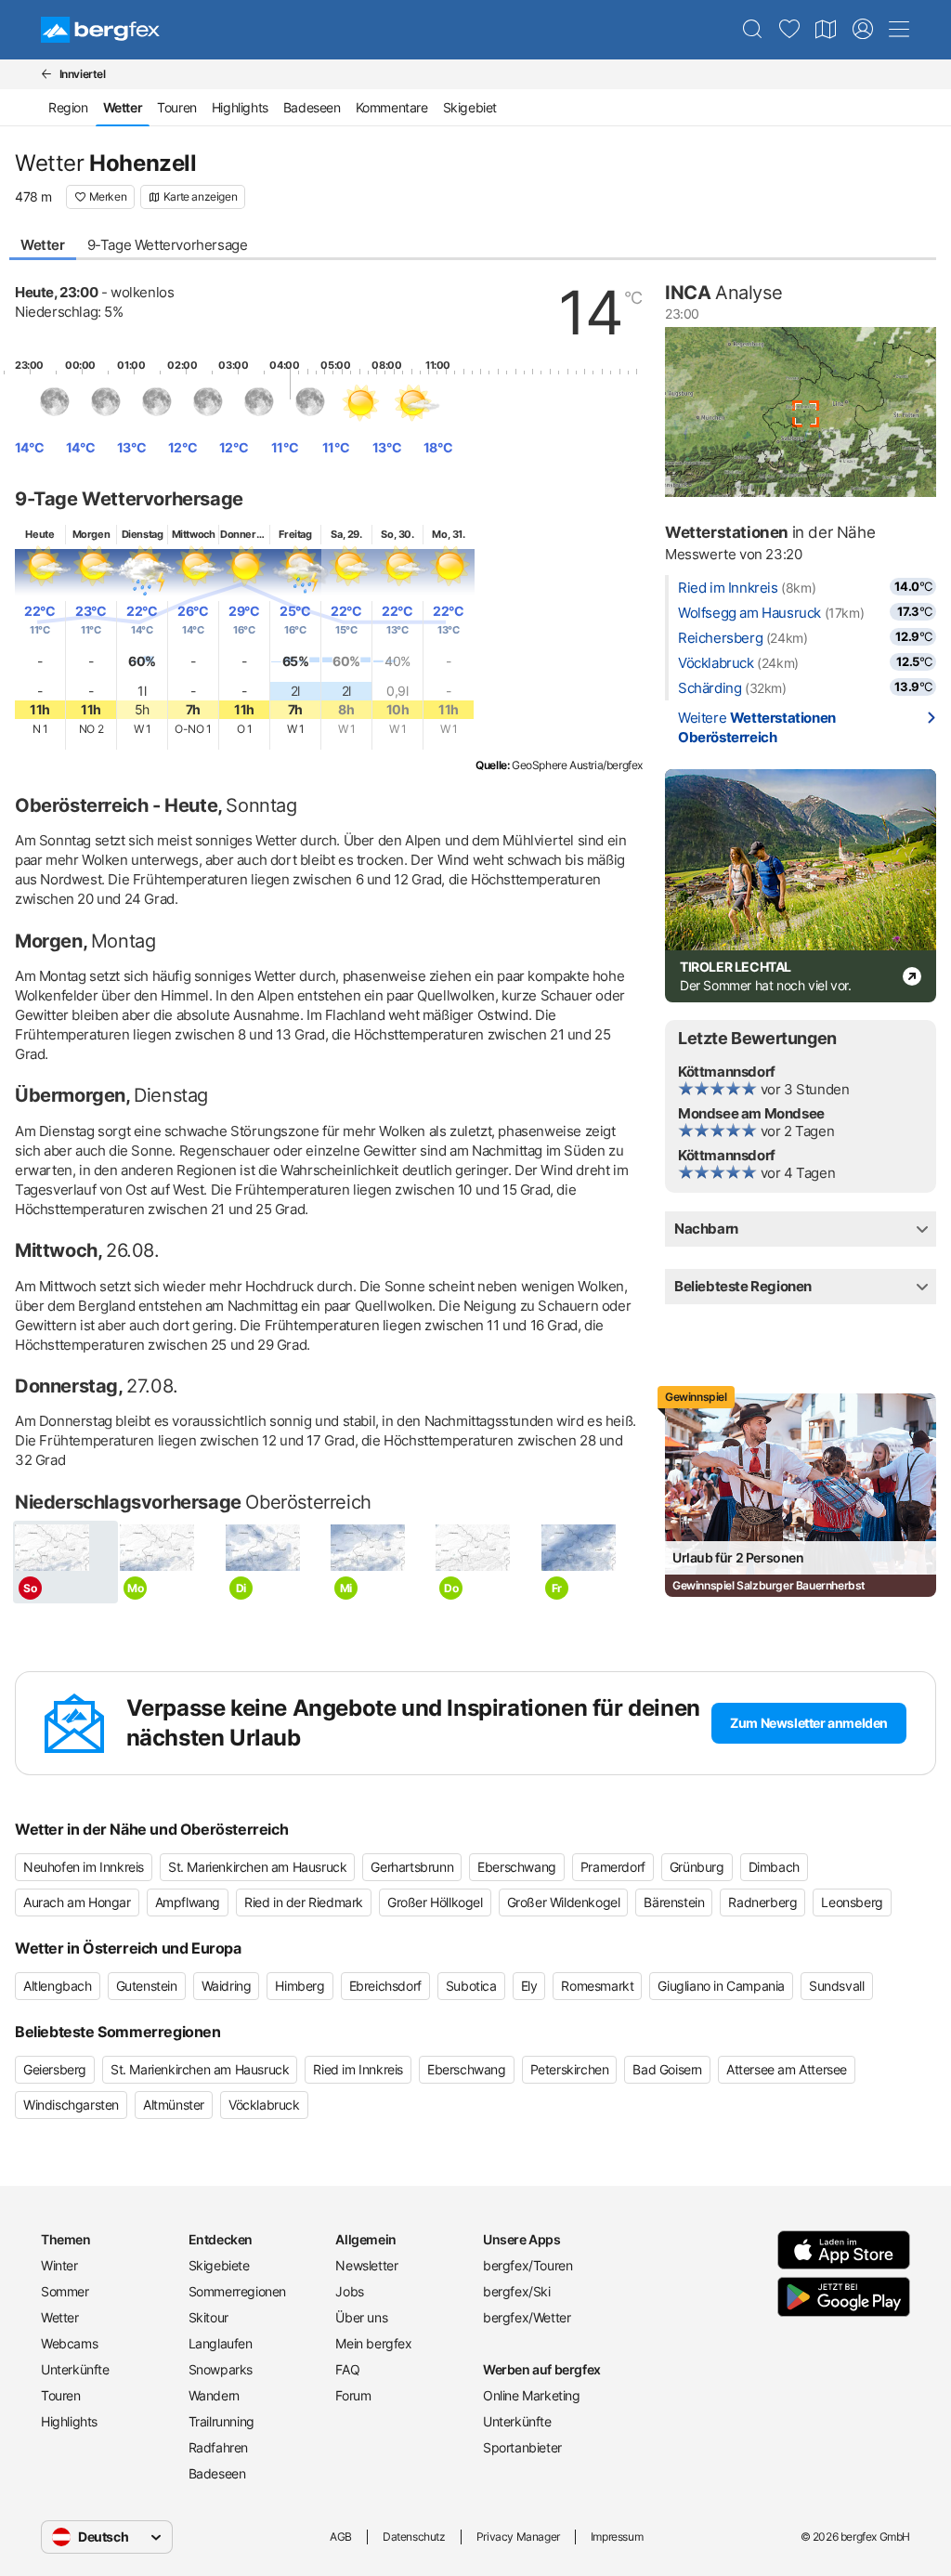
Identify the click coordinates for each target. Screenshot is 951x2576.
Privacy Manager (518, 2537)
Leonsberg (852, 1902)
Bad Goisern (667, 2069)
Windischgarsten (71, 2105)
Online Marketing (532, 2395)
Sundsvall (836, 1986)
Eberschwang (517, 1867)
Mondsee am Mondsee (751, 1113)
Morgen (91, 534)
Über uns (361, 2317)
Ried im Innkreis (728, 588)
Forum (353, 2395)
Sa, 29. (346, 534)
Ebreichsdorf (385, 1986)
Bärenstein (674, 1902)
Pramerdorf (613, 1867)
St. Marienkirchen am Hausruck (257, 1867)
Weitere (757, 727)
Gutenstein (147, 1986)
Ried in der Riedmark (304, 1902)
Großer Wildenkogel (564, 1902)
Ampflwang (188, 1902)
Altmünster (174, 2105)
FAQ (347, 2369)
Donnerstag (248, 534)
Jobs (349, 2291)
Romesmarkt (597, 1986)
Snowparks (221, 2369)
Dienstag (143, 534)
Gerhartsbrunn (412, 1867)
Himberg (300, 1986)
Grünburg (697, 1867)
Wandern (214, 2395)
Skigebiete (219, 2265)
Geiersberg (55, 2069)
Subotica (471, 1986)
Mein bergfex (373, 2343)
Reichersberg (720, 638)
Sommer (65, 2291)
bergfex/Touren (528, 2265)
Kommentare (392, 107)
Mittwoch (194, 534)
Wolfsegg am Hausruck (749, 613)
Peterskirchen (570, 2069)
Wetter (43, 245)
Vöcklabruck (716, 663)
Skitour (208, 2317)
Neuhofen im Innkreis (84, 1867)
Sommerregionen (237, 2291)
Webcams (69, 2343)
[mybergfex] (863, 30)
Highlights (240, 107)
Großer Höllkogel (435, 1902)
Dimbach (774, 1867)
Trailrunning (221, 2421)
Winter (59, 2265)
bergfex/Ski (517, 2291)
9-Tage (168, 245)
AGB (341, 2537)
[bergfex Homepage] (100, 30)
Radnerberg (762, 1902)
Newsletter (366, 2265)
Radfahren (218, 2447)
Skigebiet (470, 107)
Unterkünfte (75, 2369)
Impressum (617, 2537)
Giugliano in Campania (721, 1986)
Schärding (710, 688)
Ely (529, 1986)
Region (68, 107)
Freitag (295, 534)
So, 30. (397, 534)
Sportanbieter (522, 2447)
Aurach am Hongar (77, 1902)
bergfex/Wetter (527, 2317)
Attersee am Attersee (787, 2069)
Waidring (227, 1986)
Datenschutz (414, 2537)
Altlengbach (58, 1986)
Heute (39, 534)
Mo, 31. (448, 534)
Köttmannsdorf (727, 1072)
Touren (177, 107)
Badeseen (312, 107)
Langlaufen (221, 2343)
